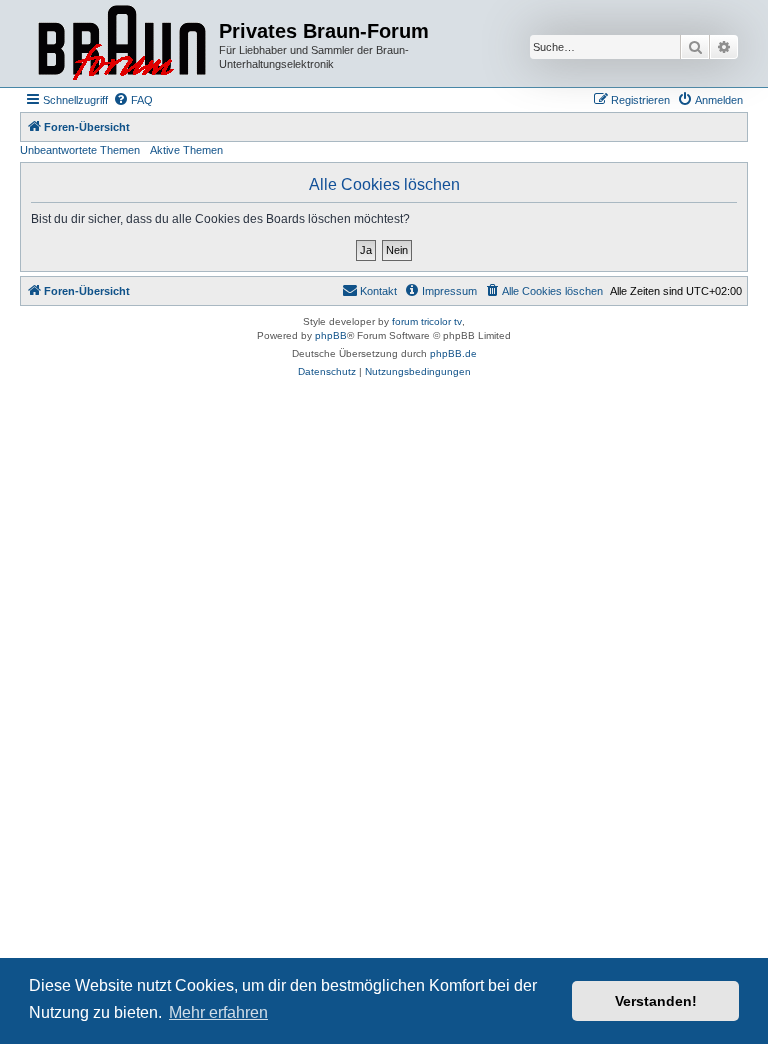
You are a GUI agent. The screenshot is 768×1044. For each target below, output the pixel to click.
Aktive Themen (186, 150)
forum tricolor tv (427, 321)
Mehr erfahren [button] (218, 1012)
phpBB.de (453, 353)
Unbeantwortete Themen (80, 150)
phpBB (331, 335)
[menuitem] (133, 100)
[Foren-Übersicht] (122, 43)
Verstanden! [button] (656, 1001)
